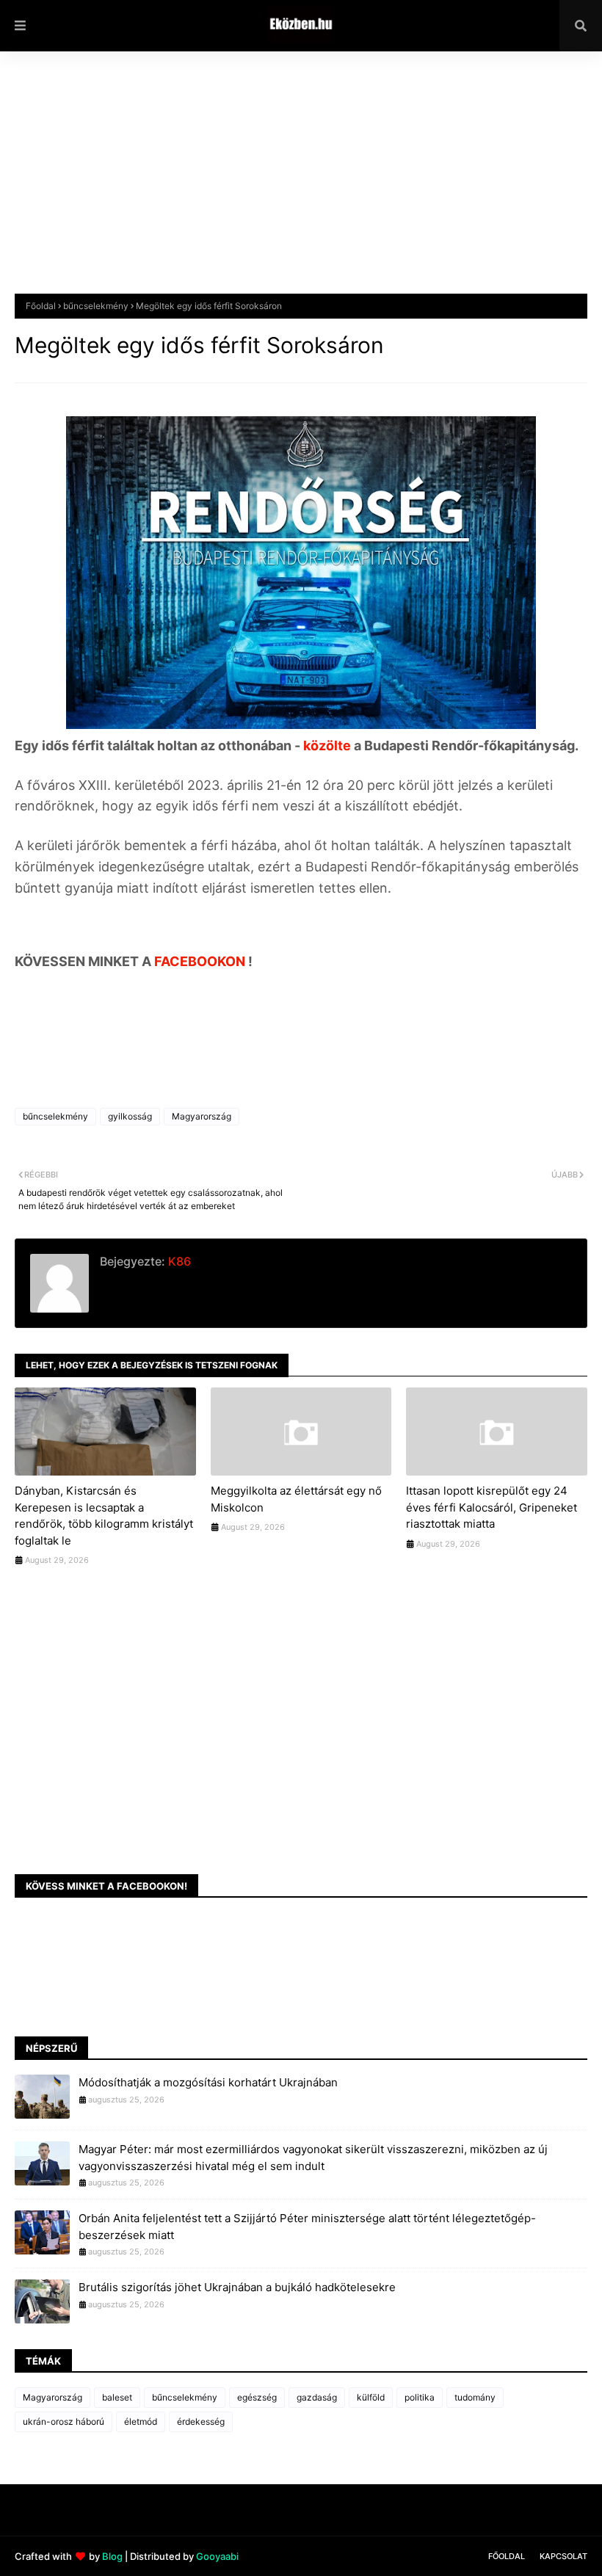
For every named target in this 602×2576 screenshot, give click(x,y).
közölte (329, 745)
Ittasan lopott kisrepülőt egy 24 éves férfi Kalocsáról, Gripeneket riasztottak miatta (492, 1507)
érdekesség (201, 2421)
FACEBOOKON (201, 961)
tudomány (475, 2397)
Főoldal (41, 306)
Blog (112, 2556)
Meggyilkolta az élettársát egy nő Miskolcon (296, 1499)
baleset (117, 2397)
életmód (141, 2421)
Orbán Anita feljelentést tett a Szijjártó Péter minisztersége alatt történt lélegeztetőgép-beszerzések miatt (307, 2227)
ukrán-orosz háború (64, 2421)
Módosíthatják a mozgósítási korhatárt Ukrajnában (208, 2082)
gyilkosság (130, 1116)
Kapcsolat (563, 2556)
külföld (371, 2397)
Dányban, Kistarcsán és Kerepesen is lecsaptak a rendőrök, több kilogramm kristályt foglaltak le (104, 1516)
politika (420, 2397)
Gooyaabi (217, 2556)
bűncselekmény (96, 306)
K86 (178, 1261)
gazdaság (317, 2397)
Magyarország (202, 1116)
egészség (257, 2397)
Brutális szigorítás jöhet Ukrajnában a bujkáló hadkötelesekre (237, 2287)
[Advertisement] (301, 184)
